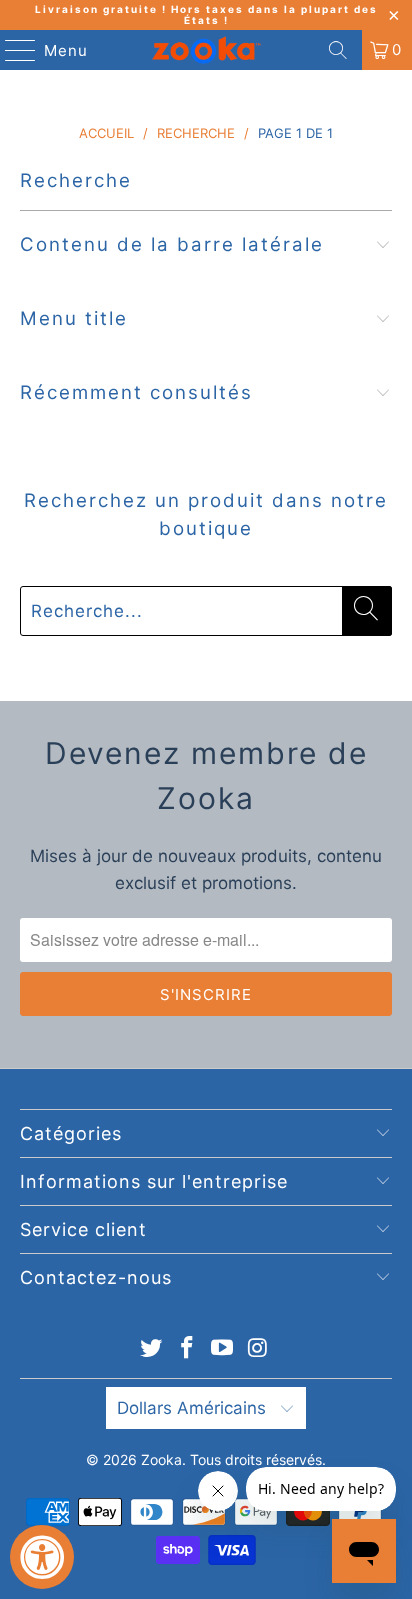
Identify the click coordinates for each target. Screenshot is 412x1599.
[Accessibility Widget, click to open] (42, 1557)
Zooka (161, 1459)
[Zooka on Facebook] (187, 1349)
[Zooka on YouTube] (223, 1349)
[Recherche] (338, 50)
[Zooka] (206, 50)
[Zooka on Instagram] (259, 1349)
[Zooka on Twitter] (152, 1349)
